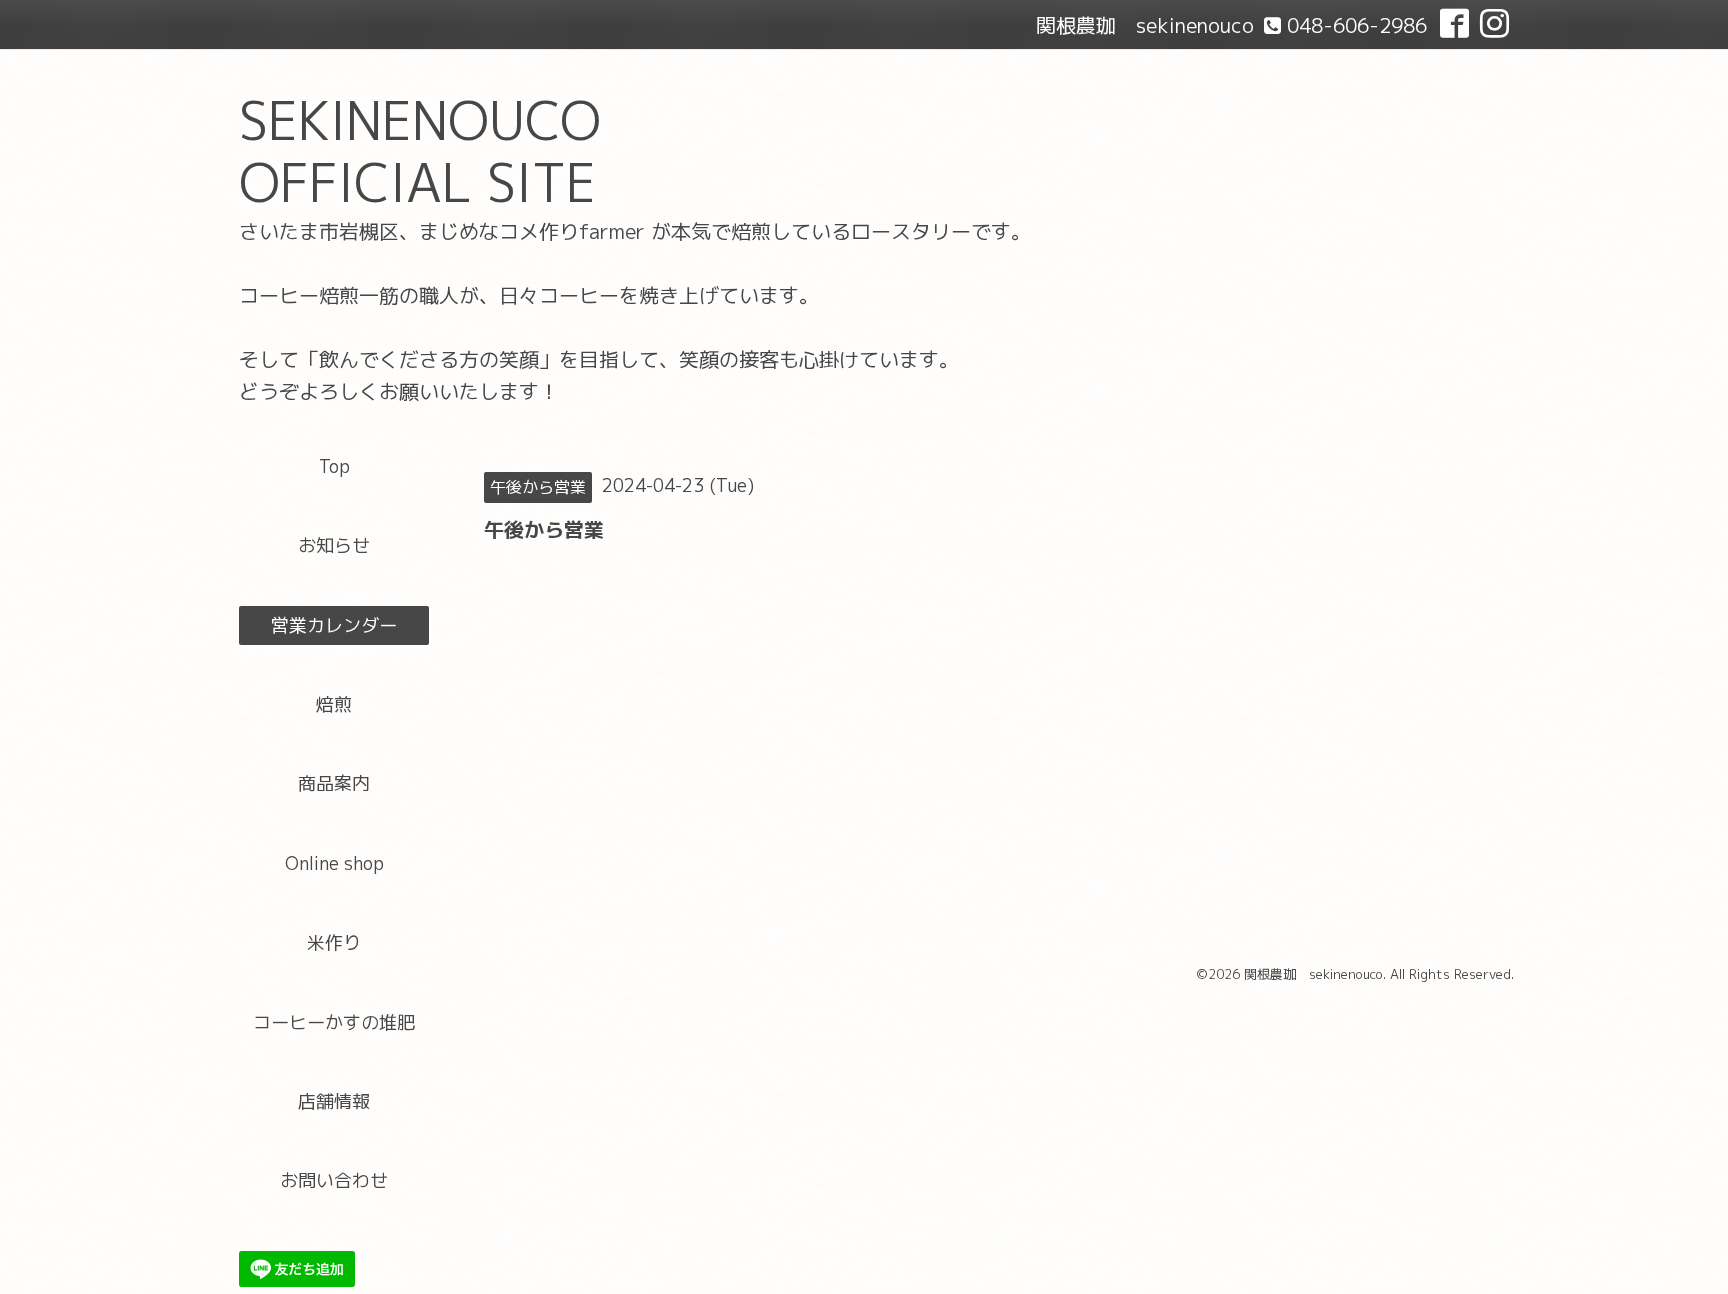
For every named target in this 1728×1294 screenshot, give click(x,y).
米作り (334, 942)
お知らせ (334, 545)
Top (334, 466)
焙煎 (334, 704)
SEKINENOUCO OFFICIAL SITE (420, 151)
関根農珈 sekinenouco (1313, 974)
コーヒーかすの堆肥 (334, 1022)
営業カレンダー (334, 625)
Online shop (334, 863)
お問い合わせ (334, 1180)
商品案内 (334, 783)
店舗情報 (334, 1101)
